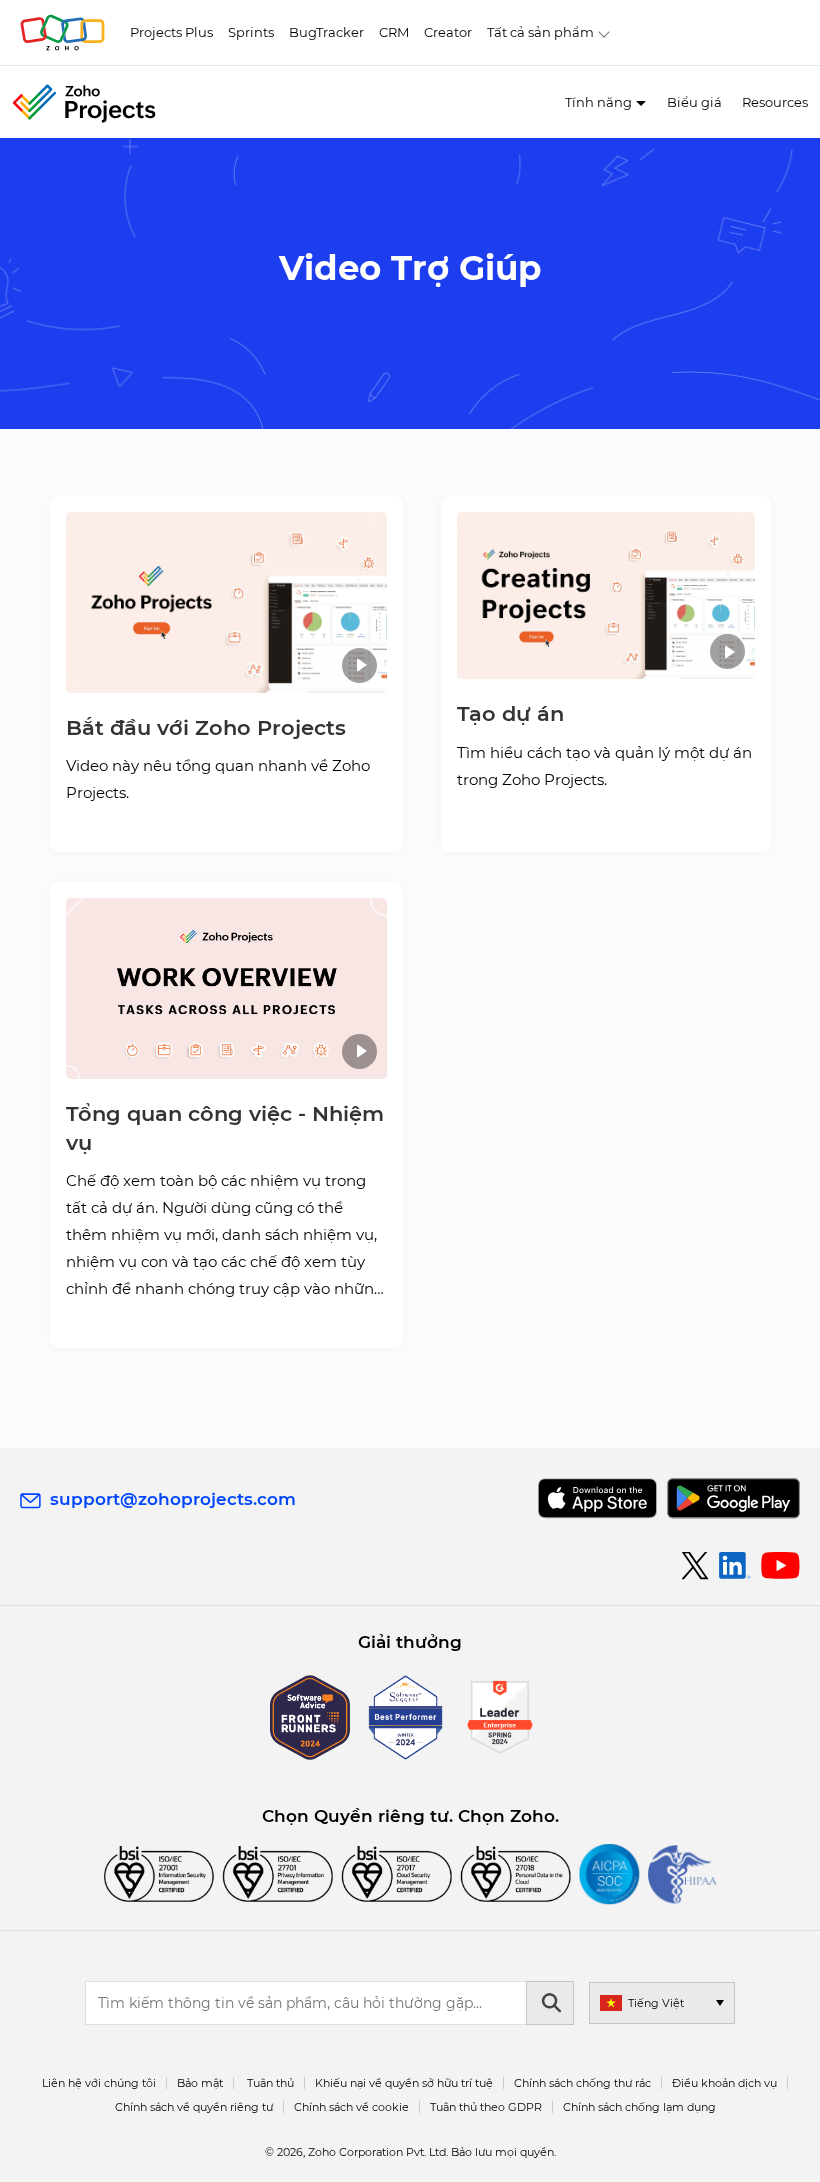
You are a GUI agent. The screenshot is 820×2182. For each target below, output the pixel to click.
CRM (394, 32)
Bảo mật (200, 2083)
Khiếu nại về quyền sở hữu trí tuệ (404, 2083)
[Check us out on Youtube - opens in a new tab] (780, 1566)
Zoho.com (62, 32)
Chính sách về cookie (351, 2107)
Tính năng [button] (598, 102)
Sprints (251, 32)
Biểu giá (694, 102)
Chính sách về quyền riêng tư (194, 2107)
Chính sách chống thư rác (582, 2083)
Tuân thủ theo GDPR (486, 2107)
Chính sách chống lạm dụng (639, 2107)
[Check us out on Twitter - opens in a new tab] (696, 1565)
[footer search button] (550, 2003)
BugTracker (326, 32)
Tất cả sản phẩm (540, 32)
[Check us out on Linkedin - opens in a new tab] (734, 1566)
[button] (226, 602)
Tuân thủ (270, 2083)
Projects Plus (171, 32)
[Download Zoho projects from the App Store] (597, 1498)
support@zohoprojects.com (173, 1499)
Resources (775, 102)
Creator (448, 32)
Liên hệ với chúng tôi (99, 2083)
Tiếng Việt (656, 2003)
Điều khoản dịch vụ (724, 2083)
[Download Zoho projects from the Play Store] (733, 1498)
